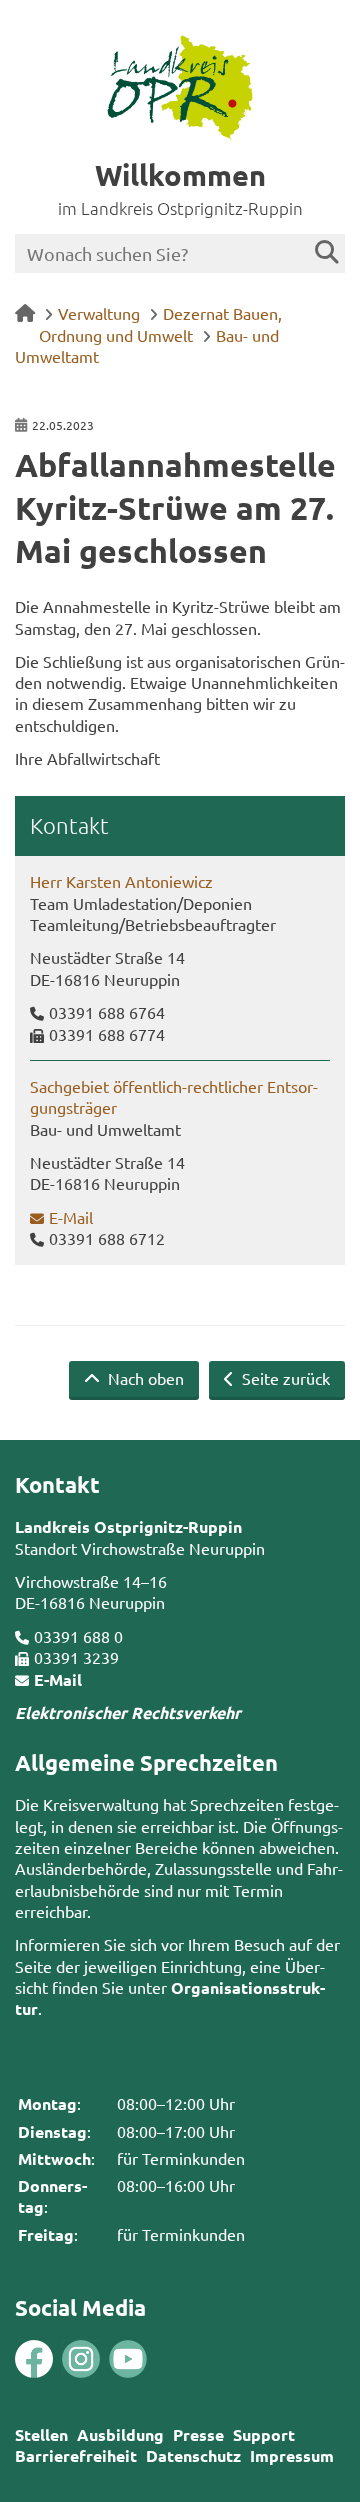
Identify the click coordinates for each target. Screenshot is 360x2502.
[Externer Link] (34, 2361)
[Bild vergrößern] (57, 2359)
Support (264, 2434)
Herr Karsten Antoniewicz (121, 881)
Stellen (41, 2434)
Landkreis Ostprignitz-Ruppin (128, 1526)
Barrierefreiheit (76, 2455)
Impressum (292, 2455)
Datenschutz (193, 2455)
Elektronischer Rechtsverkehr (128, 1712)
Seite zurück (284, 1378)
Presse (198, 2434)
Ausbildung (120, 2434)
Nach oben (144, 1378)
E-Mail (71, 1217)
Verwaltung (99, 313)
